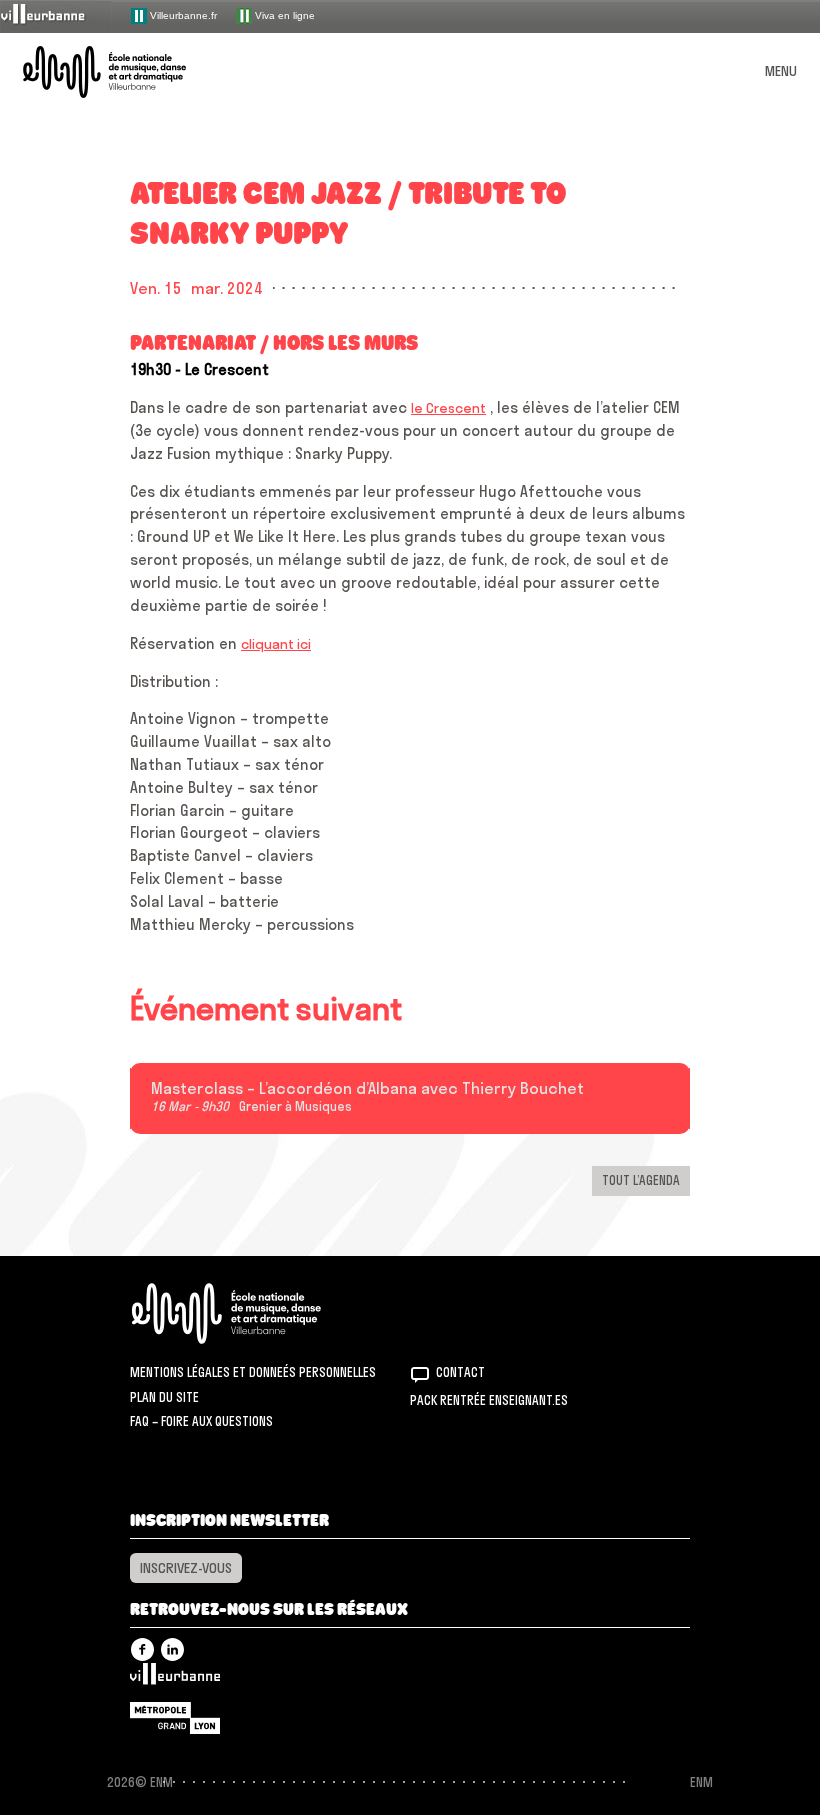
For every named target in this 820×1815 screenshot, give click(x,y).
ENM (252, 1313)
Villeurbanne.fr (182, 14)
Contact (460, 1372)
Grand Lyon (175, 1718)
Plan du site (164, 1397)
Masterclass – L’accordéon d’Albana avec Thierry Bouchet (367, 1089)
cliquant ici (276, 644)
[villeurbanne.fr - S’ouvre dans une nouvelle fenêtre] (56, 15)
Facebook (142, 1649)
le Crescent (448, 408)
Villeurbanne (175, 1679)
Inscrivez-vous (186, 1568)
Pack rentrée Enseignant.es (489, 1400)
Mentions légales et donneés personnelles (253, 1372)
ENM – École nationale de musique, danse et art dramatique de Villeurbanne (128, 72)
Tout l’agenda (641, 1180)
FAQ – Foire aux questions (201, 1421)
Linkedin (172, 1649)
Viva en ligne (283, 14)
